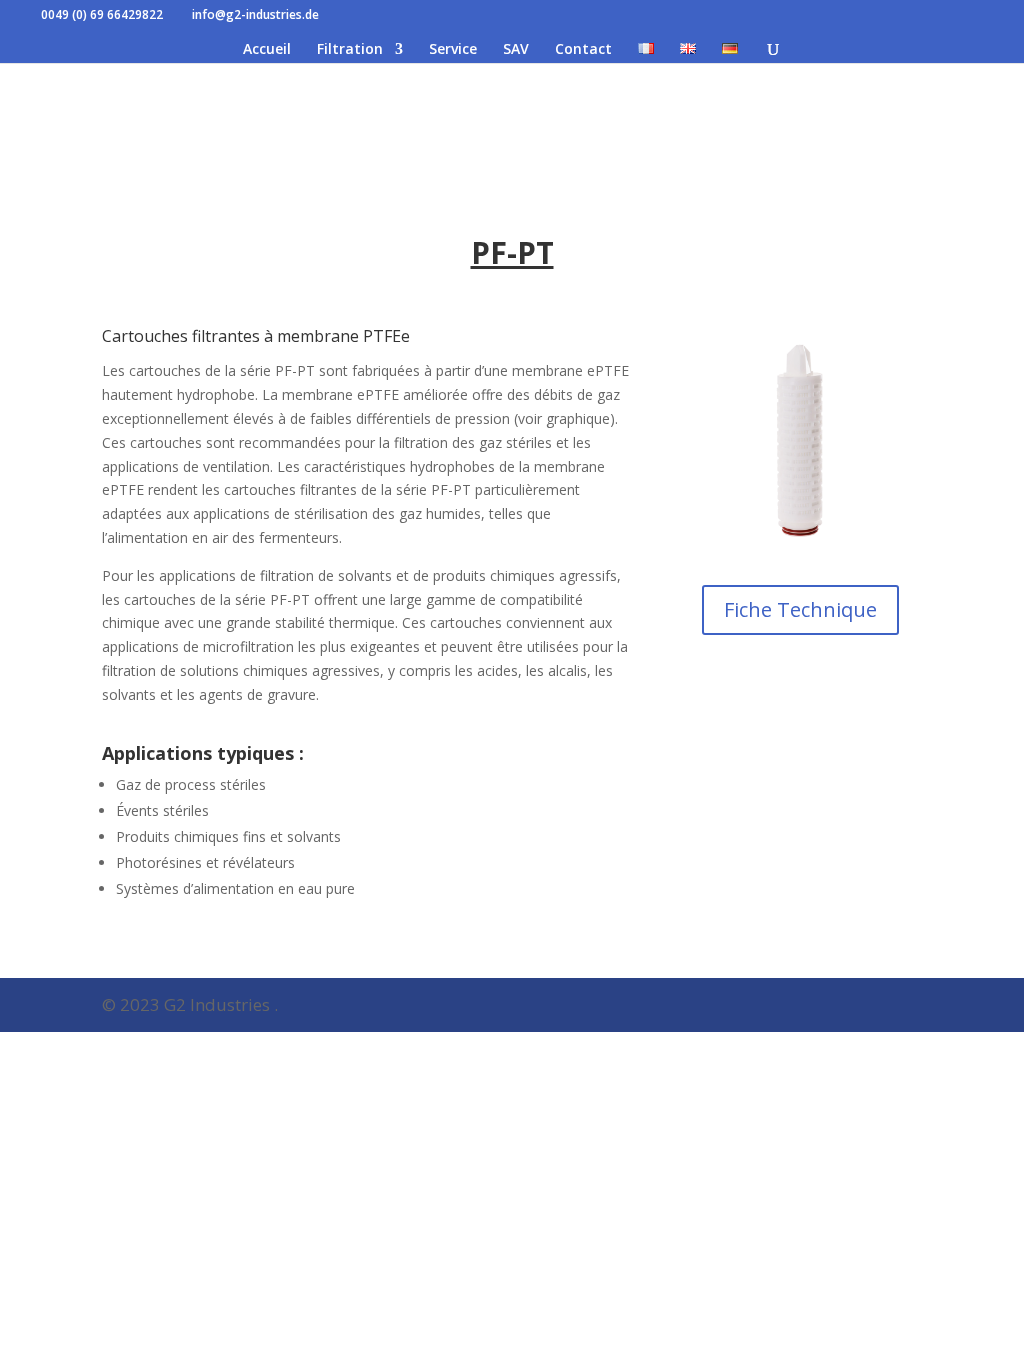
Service (453, 50)
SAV (516, 50)
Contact (583, 50)
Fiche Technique (800, 609)
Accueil (267, 50)
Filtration (350, 50)
